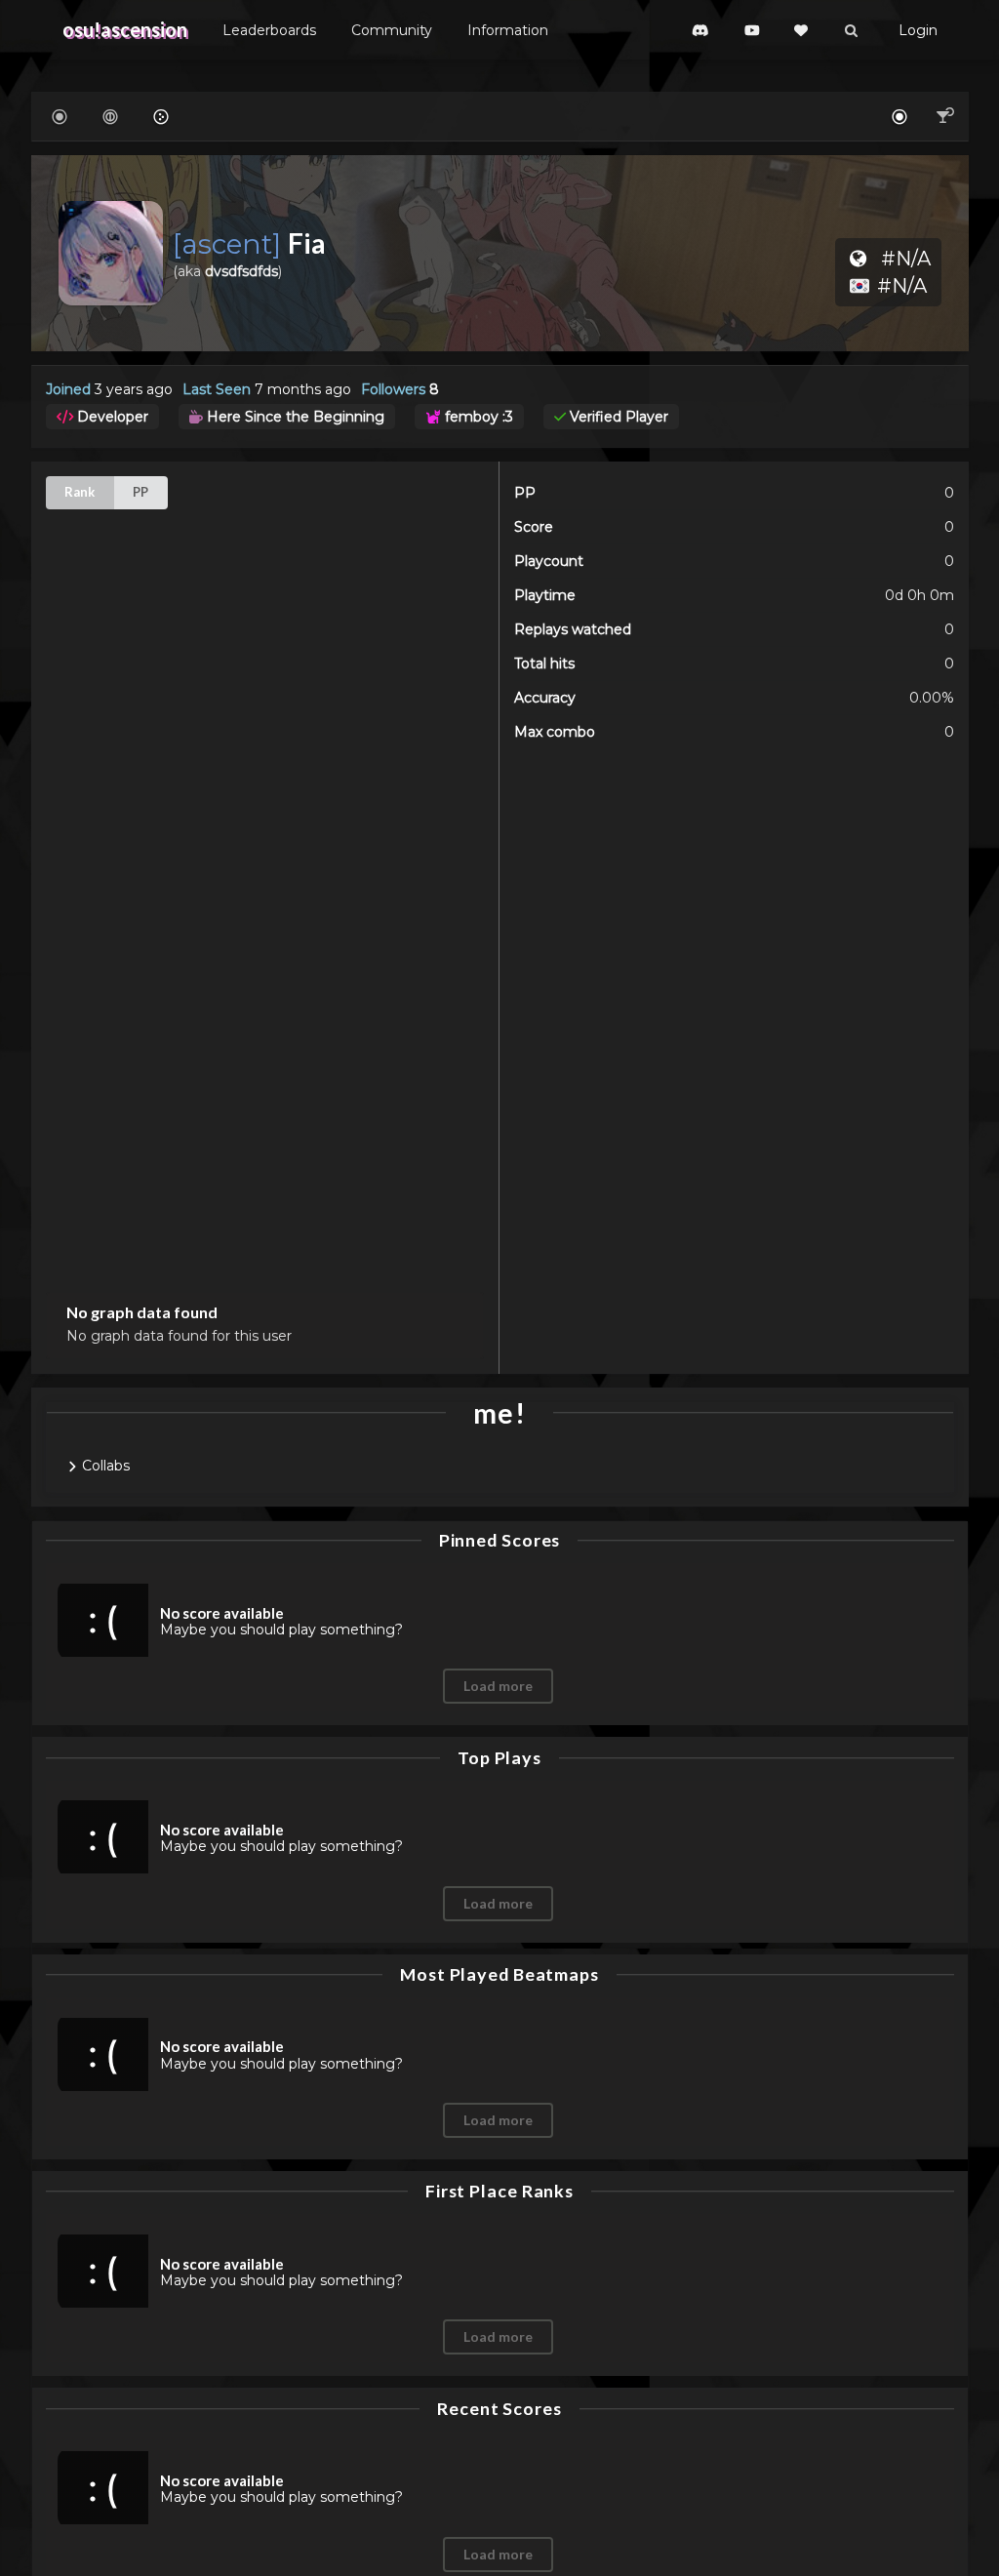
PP (140, 492)
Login (918, 30)
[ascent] (230, 244)
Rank (80, 492)
